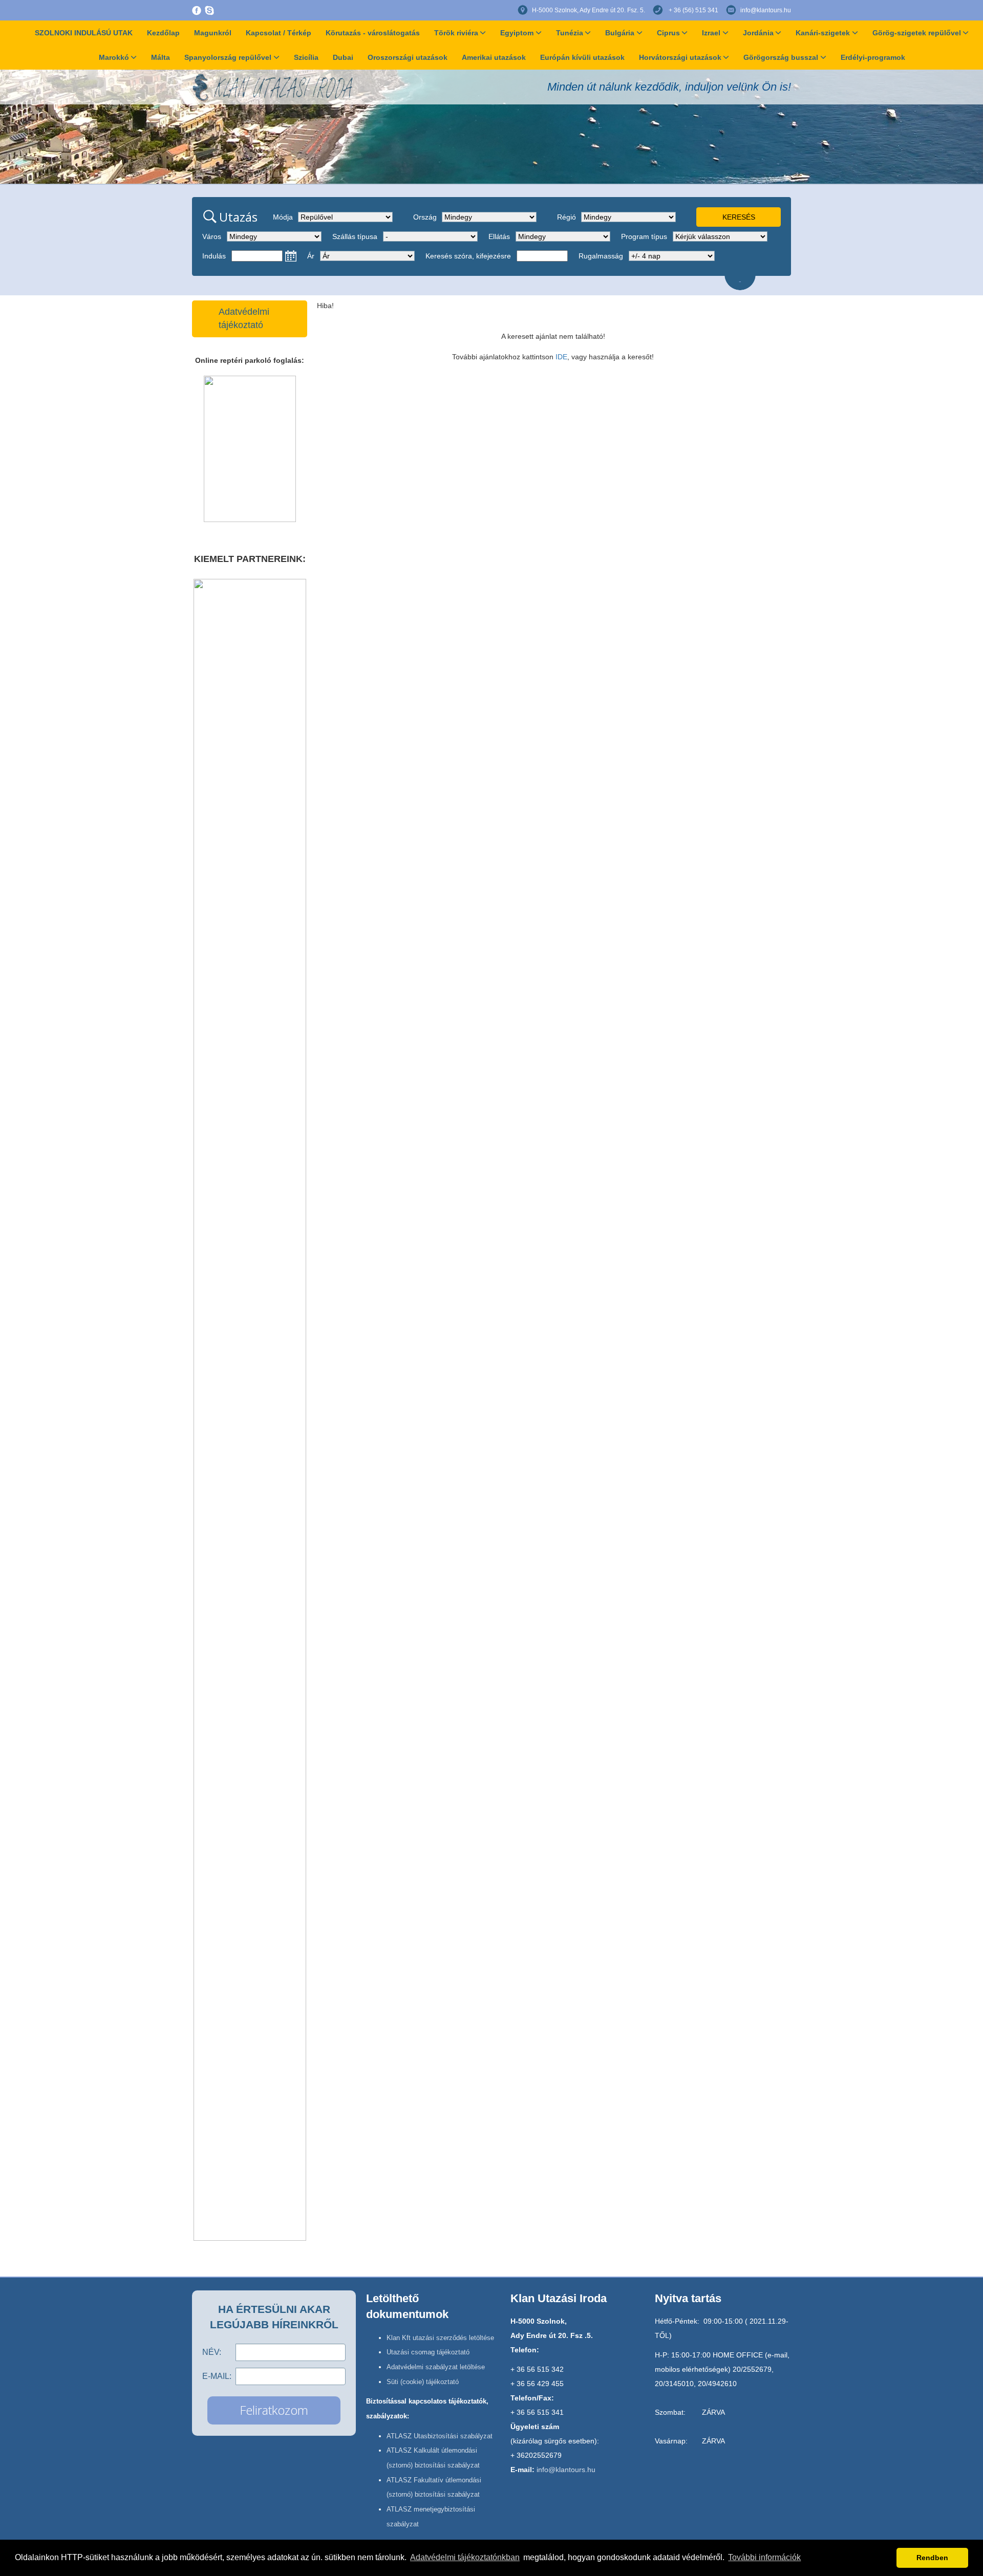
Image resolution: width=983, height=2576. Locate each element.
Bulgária (620, 33)
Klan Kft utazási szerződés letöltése (440, 2338)
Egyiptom (517, 33)
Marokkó (114, 57)
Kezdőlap (163, 33)
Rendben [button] (932, 2558)
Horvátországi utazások (680, 57)
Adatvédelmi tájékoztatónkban (465, 2557)
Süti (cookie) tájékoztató (423, 2382)
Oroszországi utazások (408, 57)
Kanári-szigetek (823, 33)
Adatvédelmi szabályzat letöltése (436, 2367)
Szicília (306, 57)
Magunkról (213, 33)
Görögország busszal (781, 57)
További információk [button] (764, 2557)
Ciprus (668, 33)
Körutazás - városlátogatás (373, 33)
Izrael (711, 33)
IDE (561, 357)
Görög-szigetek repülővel (917, 33)
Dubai (343, 57)
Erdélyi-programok (873, 57)
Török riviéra (456, 33)
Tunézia (570, 33)
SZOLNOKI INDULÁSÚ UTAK (84, 33)
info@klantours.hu (766, 10)
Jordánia (758, 33)
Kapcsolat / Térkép (279, 33)
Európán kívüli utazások (582, 57)
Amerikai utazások (494, 57)
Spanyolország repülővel (228, 57)
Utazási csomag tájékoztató (428, 2352)
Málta (161, 57)
